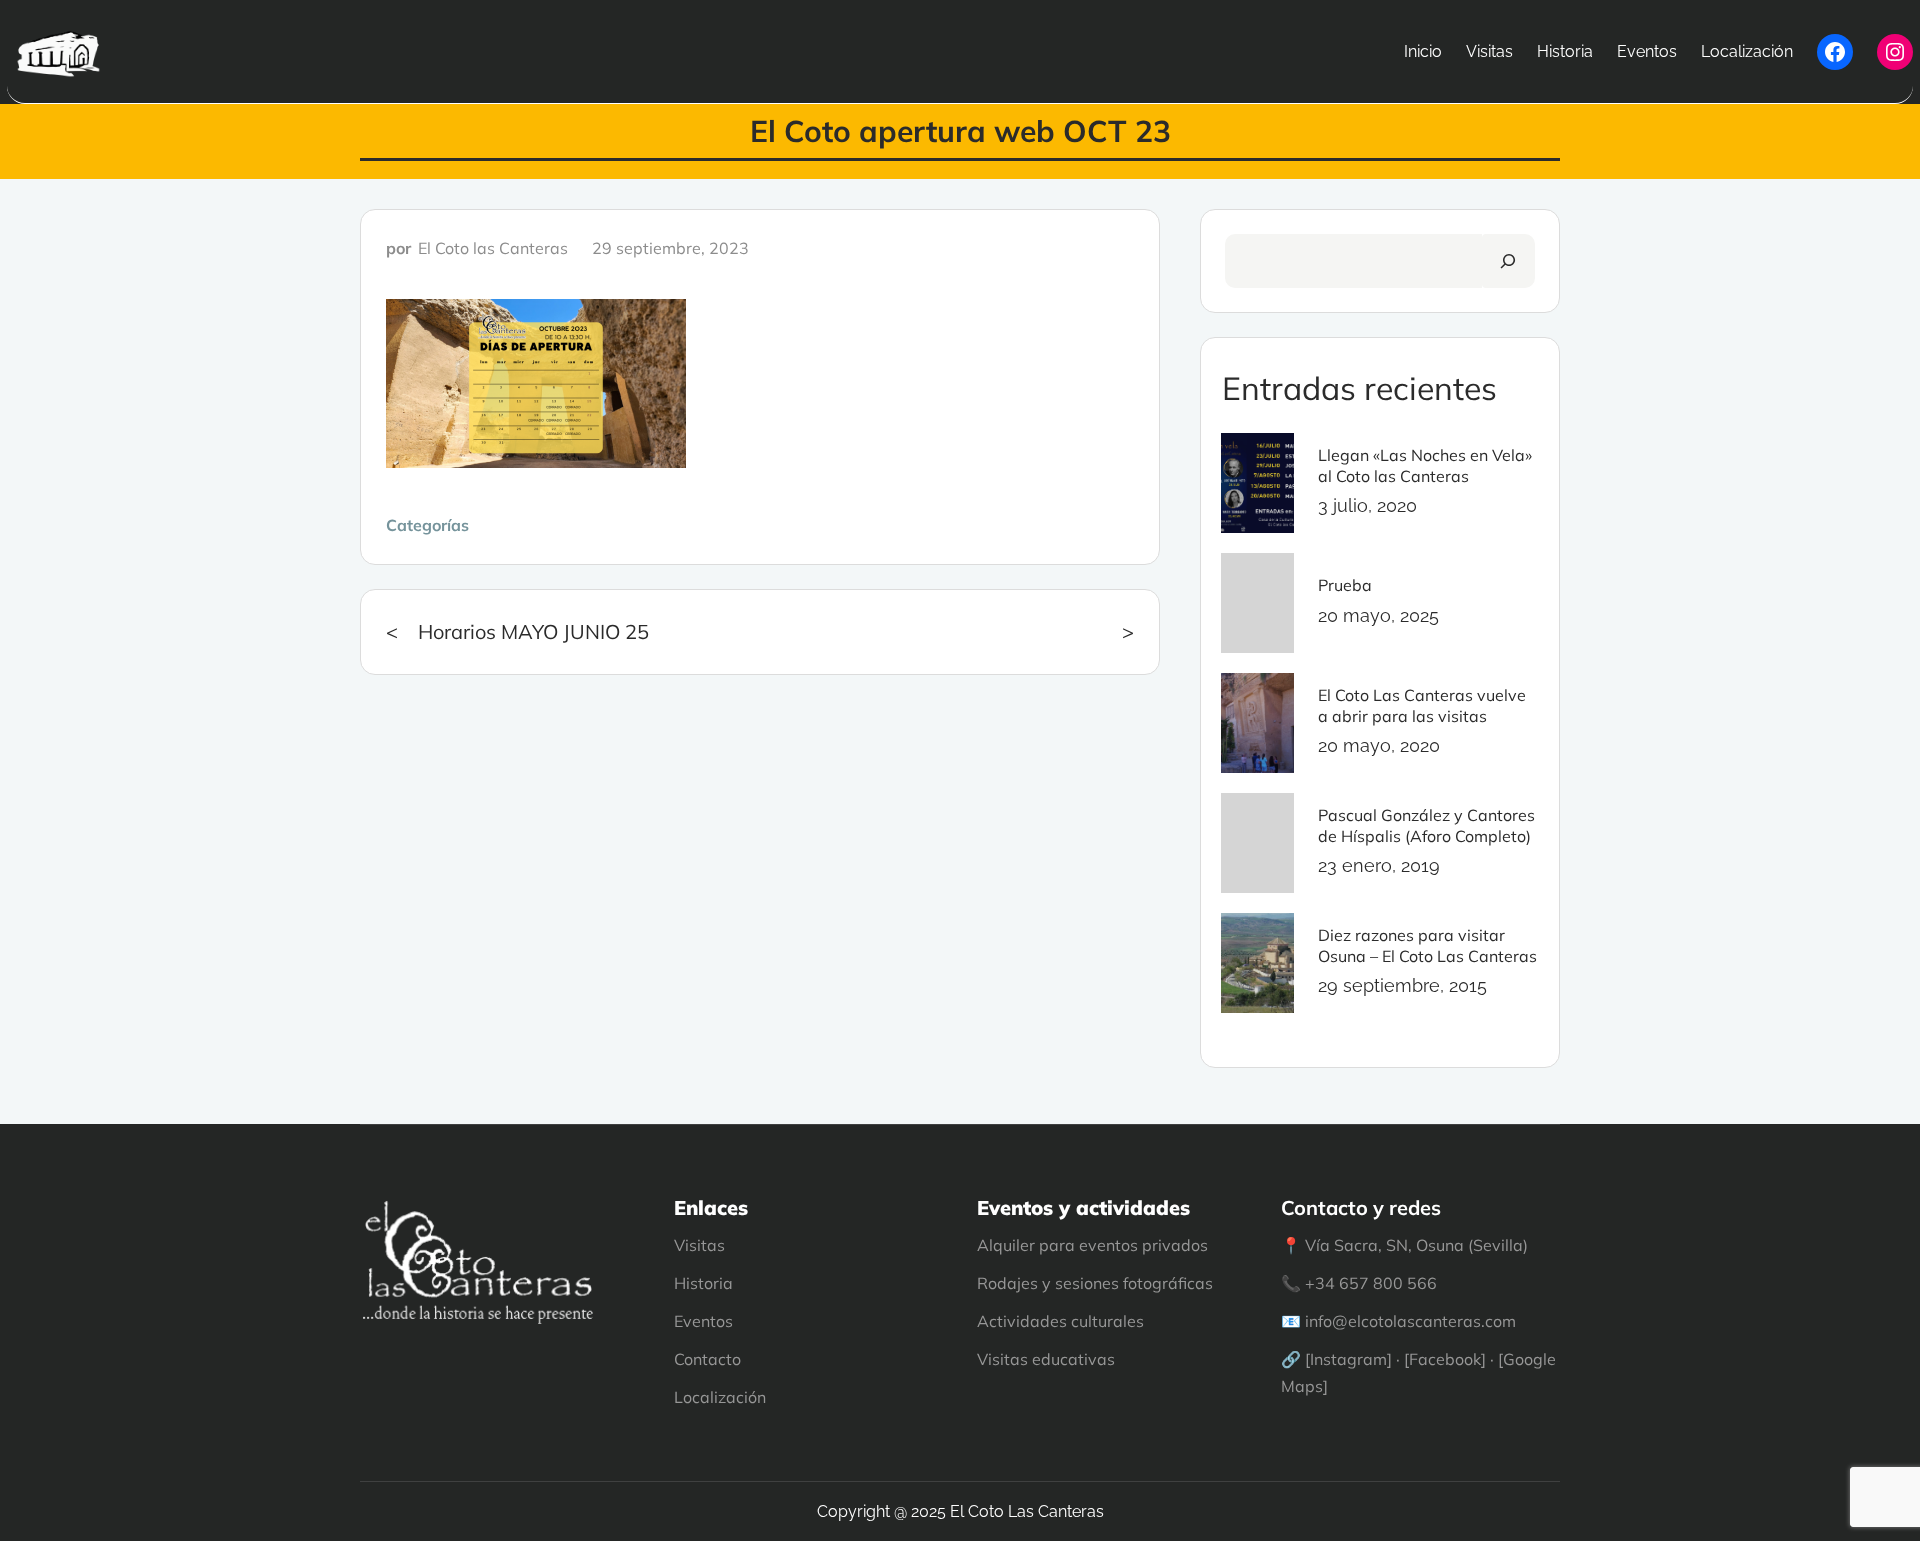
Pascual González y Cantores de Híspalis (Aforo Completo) (1426, 825)
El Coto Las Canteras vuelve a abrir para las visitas (1422, 705)
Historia (703, 1283)
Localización (720, 1397)
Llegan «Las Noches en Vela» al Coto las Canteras (1425, 465)
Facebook (1445, 1359)
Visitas (699, 1245)
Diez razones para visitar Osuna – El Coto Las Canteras (1427, 945)
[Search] (1508, 260)
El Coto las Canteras (493, 248)
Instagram (1348, 1359)
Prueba (1345, 585)
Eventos (703, 1321)
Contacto (707, 1359)
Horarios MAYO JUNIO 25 (533, 631)
